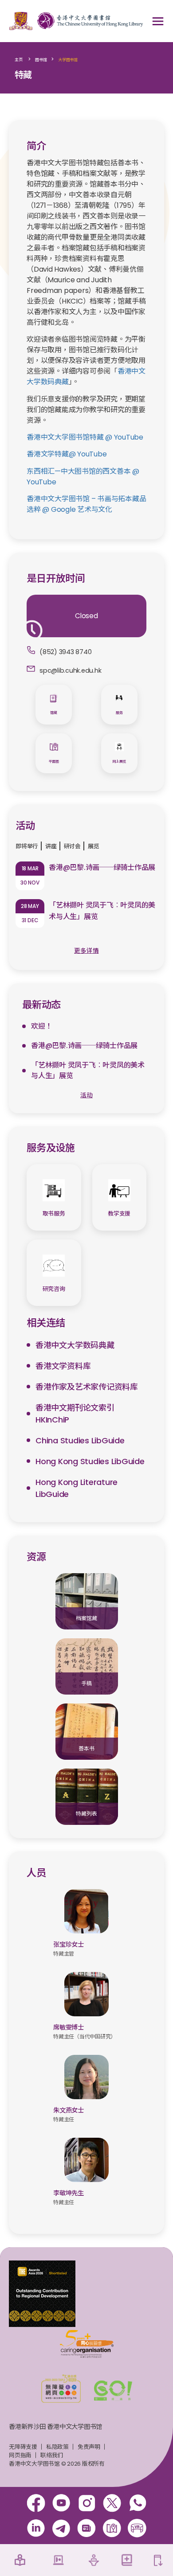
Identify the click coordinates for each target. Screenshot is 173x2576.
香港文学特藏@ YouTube (67, 454)
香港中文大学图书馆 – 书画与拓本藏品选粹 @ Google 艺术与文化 (86, 504)
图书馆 (41, 60)
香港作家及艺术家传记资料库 (87, 1387)
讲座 (51, 846)
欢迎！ (41, 1026)
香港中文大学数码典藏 (75, 1345)
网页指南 (20, 2455)
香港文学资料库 (63, 1366)
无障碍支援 (23, 2447)
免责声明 (89, 2447)
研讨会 (72, 846)
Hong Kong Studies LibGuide (90, 1461)
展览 (94, 846)
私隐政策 (57, 2447)
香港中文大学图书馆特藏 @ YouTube (85, 437)
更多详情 (86, 951)
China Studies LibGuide (80, 1440)
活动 (86, 1095)
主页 (19, 60)
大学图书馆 (68, 60)
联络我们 (52, 2455)
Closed (86, 616)
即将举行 (27, 846)
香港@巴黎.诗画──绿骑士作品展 (102, 867)
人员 (36, 1873)
